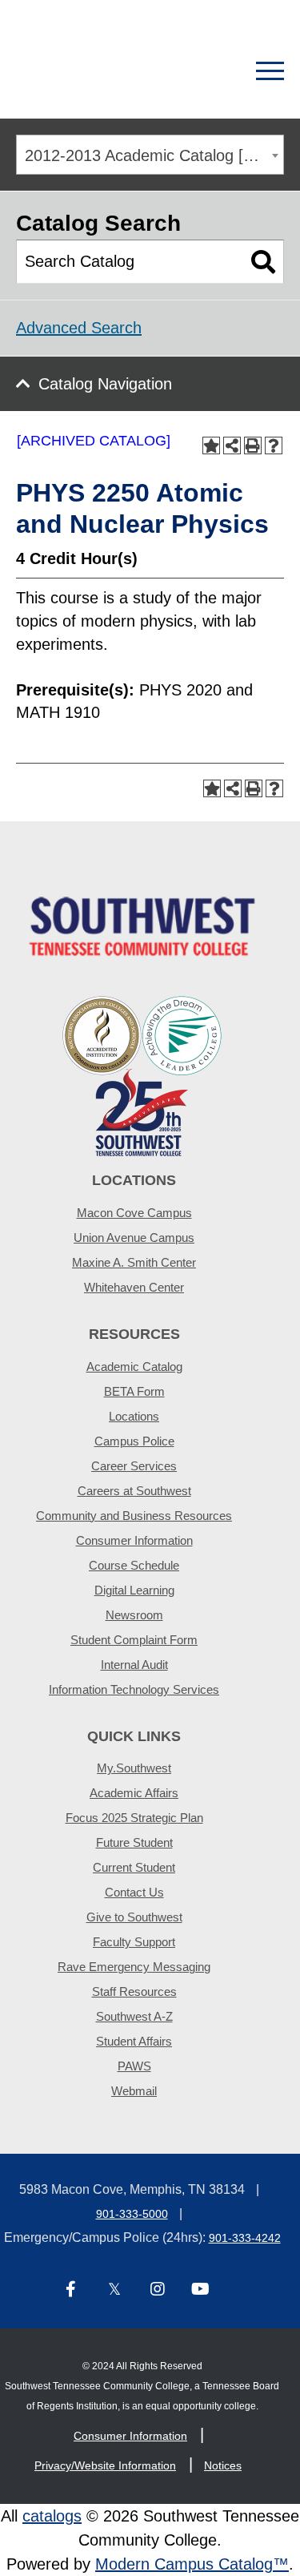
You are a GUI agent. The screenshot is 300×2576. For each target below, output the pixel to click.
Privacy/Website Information (105, 2465)
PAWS (134, 2066)
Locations (134, 1416)
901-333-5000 (132, 2214)
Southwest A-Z (134, 2016)
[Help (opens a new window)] (274, 445)
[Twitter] (114, 2290)
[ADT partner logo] (142, 1075)
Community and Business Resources (134, 1516)
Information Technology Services (134, 1689)
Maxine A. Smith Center (134, 1262)
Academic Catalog (134, 1367)
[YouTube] (201, 2290)
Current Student (134, 1867)
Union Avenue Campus (134, 1238)
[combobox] (150, 155)
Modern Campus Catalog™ (192, 2564)
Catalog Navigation (105, 384)
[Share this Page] (232, 445)
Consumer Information (134, 1540)
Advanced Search (79, 328)
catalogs (52, 2516)
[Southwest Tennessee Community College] (94, 71)
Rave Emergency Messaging (134, 1967)
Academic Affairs (134, 1793)
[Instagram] (158, 2290)
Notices (223, 2465)
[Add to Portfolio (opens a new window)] (211, 445)
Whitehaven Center (134, 1287)
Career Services (134, 1466)
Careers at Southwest (134, 1491)
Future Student (134, 1842)
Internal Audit (134, 1665)
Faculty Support (134, 1942)
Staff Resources (134, 1991)
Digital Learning (134, 1590)
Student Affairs (134, 2041)
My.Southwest (134, 1768)
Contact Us (134, 1892)
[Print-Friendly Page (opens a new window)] (253, 445)
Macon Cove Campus (134, 1213)
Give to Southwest (134, 1917)
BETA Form (134, 1391)
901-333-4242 (245, 2238)
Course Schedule (134, 1565)
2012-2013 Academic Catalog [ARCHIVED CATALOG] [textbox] (154, 155)
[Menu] (270, 71)
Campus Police (134, 1441)
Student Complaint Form (134, 1640)
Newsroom (134, 1615)
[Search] (214, 71)
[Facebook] (71, 2290)
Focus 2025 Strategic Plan (134, 1818)
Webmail (134, 2091)
